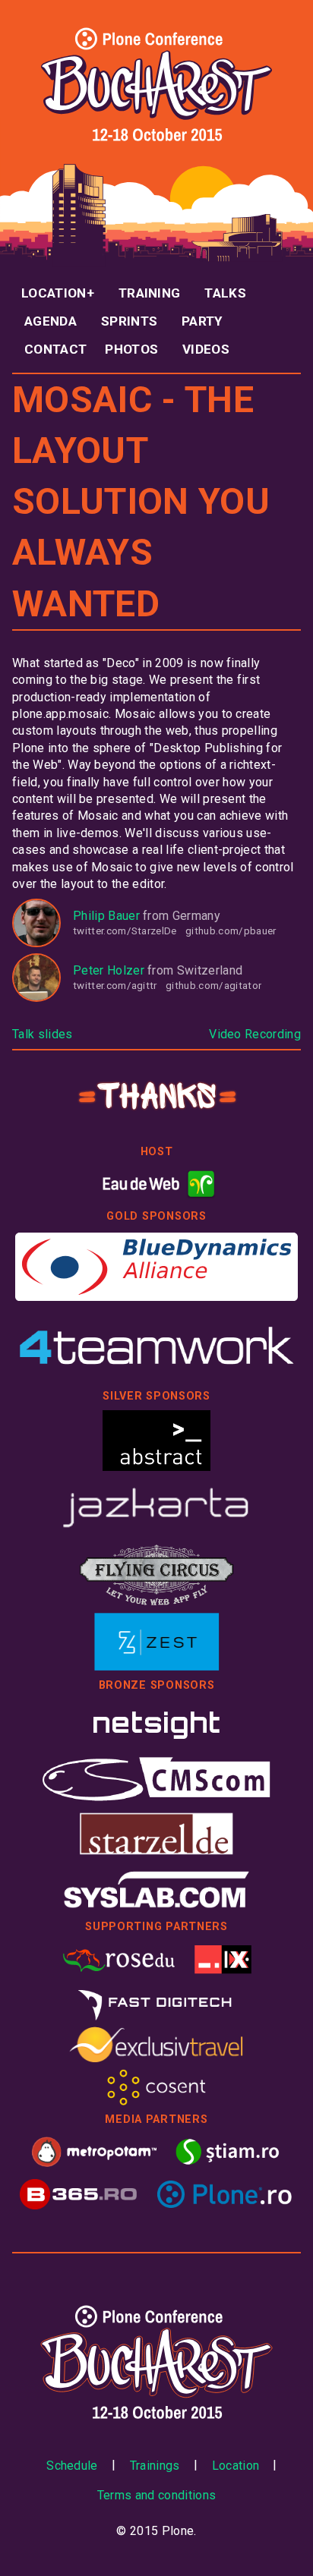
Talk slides (43, 1034)
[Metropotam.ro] (95, 2152)
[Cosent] (157, 2087)
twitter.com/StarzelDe (125, 931)
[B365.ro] (79, 2194)
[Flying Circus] (156, 1574)
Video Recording (255, 1034)
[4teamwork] (156, 1346)
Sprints (129, 321)
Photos (131, 349)
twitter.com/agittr (115, 986)
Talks (225, 293)
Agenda (51, 321)
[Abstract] (156, 1441)
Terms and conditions (156, 2495)
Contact (55, 349)
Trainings (155, 2466)
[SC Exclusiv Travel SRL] (157, 2045)
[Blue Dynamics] (156, 1267)
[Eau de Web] (156, 1184)
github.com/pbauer (231, 931)
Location (54, 293)
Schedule (72, 2466)
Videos (206, 349)
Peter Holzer (109, 970)
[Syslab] (156, 1889)
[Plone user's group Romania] (224, 2194)
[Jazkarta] (156, 1507)
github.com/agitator (213, 986)
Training (150, 293)
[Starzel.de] (156, 1834)
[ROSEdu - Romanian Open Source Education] (119, 1959)
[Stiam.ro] (228, 2152)
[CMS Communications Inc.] (156, 1779)
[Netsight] (156, 1724)
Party (202, 321)
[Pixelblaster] (223, 1959)
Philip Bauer (106, 916)
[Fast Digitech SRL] (156, 2001)
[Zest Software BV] (157, 1642)
